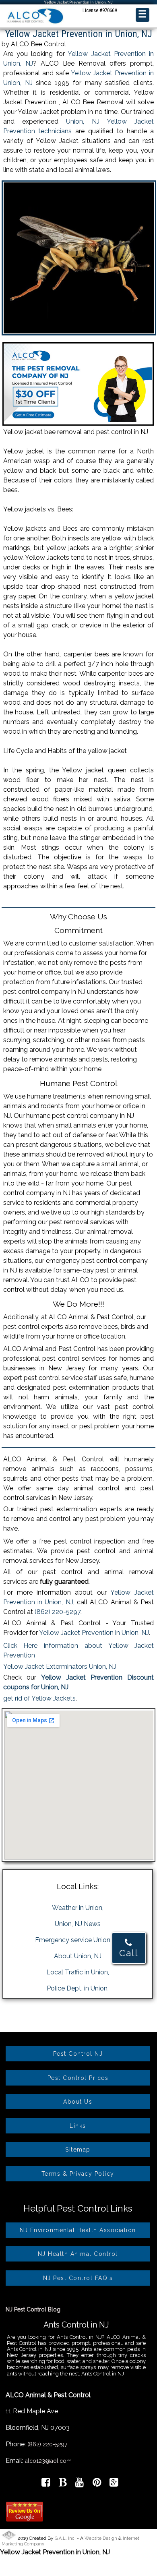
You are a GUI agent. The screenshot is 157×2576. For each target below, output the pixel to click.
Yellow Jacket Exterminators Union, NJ (60, 1667)
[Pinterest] (97, 2484)
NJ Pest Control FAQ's (78, 2278)
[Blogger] (63, 2484)
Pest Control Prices (78, 2078)
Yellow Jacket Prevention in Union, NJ (94, 1633)
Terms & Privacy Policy (78, 2174)
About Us (78, 2102)
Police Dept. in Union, (78, 1988)
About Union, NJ (78, 1956)
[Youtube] (80, 2484)
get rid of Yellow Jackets (39, 1698)
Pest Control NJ (78, 2054)
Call (129, 1953)
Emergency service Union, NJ (78, 1940)
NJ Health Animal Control (78, 2254)
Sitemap (78, 2150)
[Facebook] (46, 2484)
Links (78, 2126)
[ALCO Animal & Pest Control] (35, 24)
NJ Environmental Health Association (78, 2230)
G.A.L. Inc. (65, 2538)
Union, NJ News (78, 1924)
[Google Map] (114, 2484)
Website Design (101, 2538)
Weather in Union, (78, 1908)
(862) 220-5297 (58, 1612)
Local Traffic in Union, (78, 1972)
